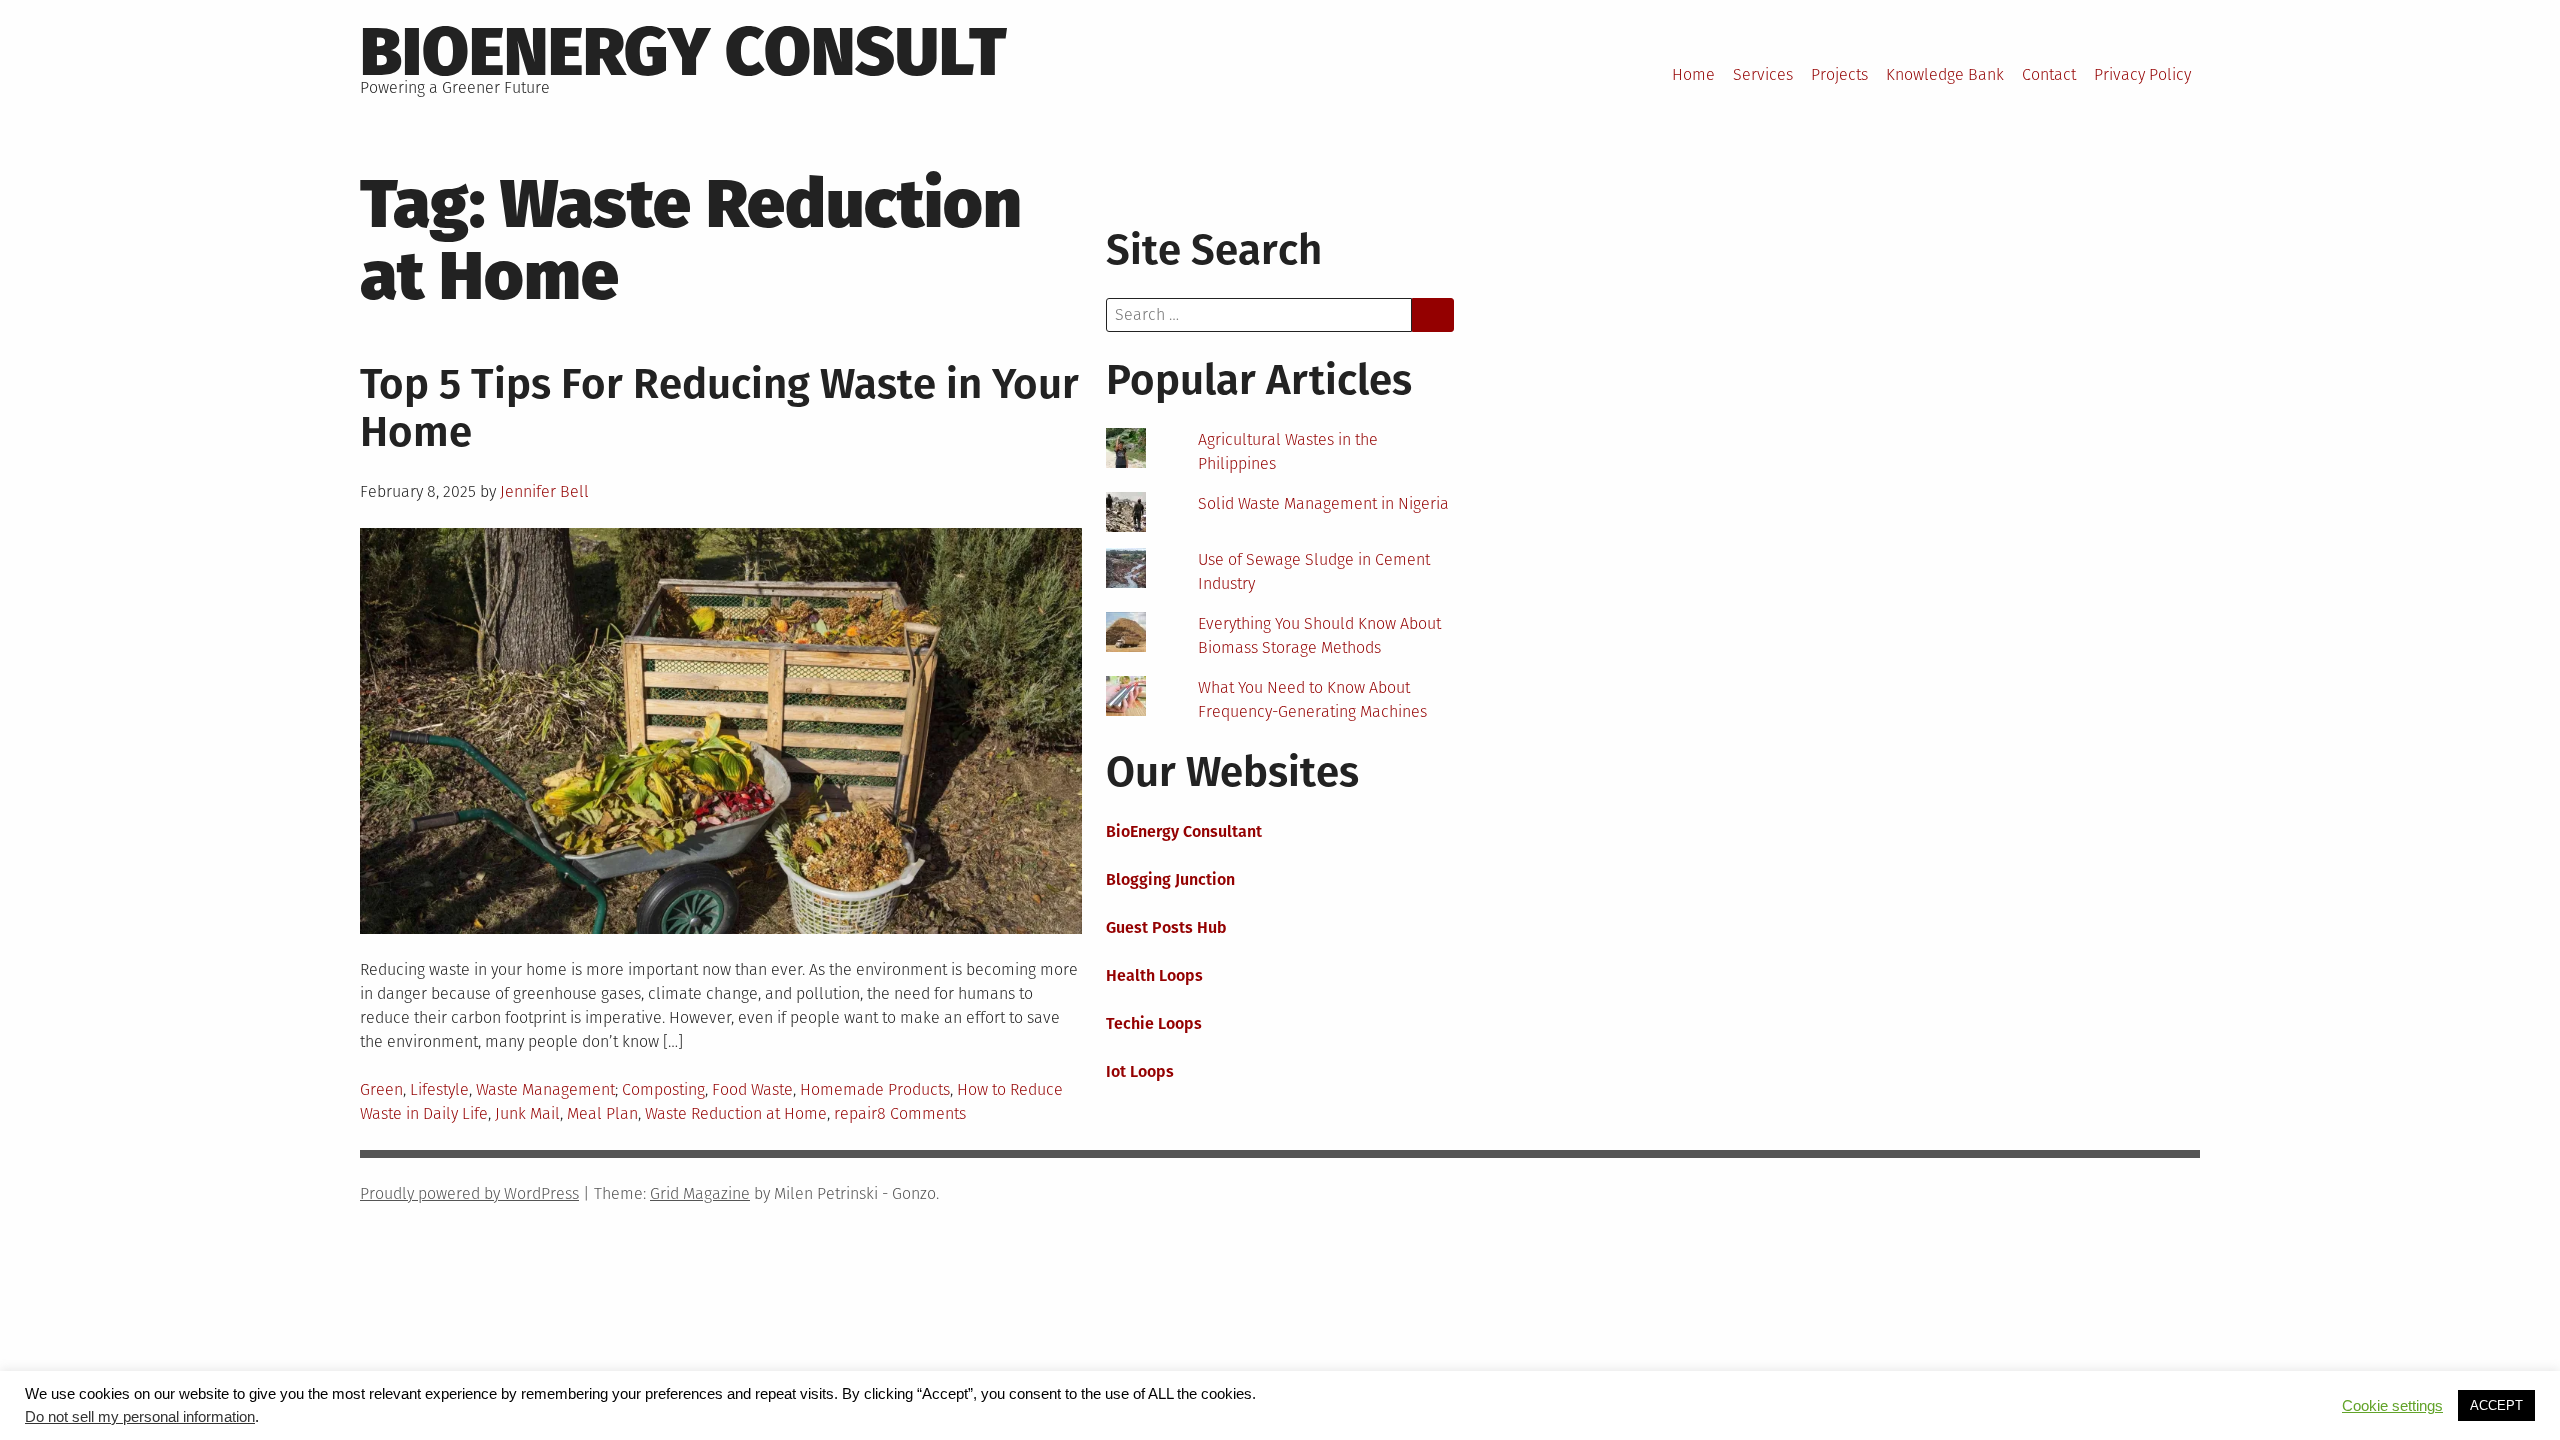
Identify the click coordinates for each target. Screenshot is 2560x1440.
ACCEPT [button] (2496, 1405)
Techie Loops (1154, 1023)
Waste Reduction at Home (736, 1113)
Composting (663, 1089)
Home (1693, 74)
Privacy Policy (2142, 74)
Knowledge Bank (1945, 74)
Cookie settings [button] (2392, 1406)
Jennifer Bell (544, 491)
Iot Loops (1140, 1071)
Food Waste (752, 1089)
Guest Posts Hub (1166, 927)
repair (855, 1113)
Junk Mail (527, 1113)
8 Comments (921, 1113)
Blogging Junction (1170, 879)
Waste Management (545, 1089)
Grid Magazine (700, 1193)
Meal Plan (602, 1113)
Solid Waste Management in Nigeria (1323, 503)
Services (1763, 74)
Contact (2049, 74)
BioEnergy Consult (683, 52)
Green (381, 1089)
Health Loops (1154, 975)
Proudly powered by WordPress (469, 1193)
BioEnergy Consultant (1184, 831)
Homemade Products (875, 1089)
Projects (1839, 74)
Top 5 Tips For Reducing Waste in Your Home (719, 408)
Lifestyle (439, 1089)
